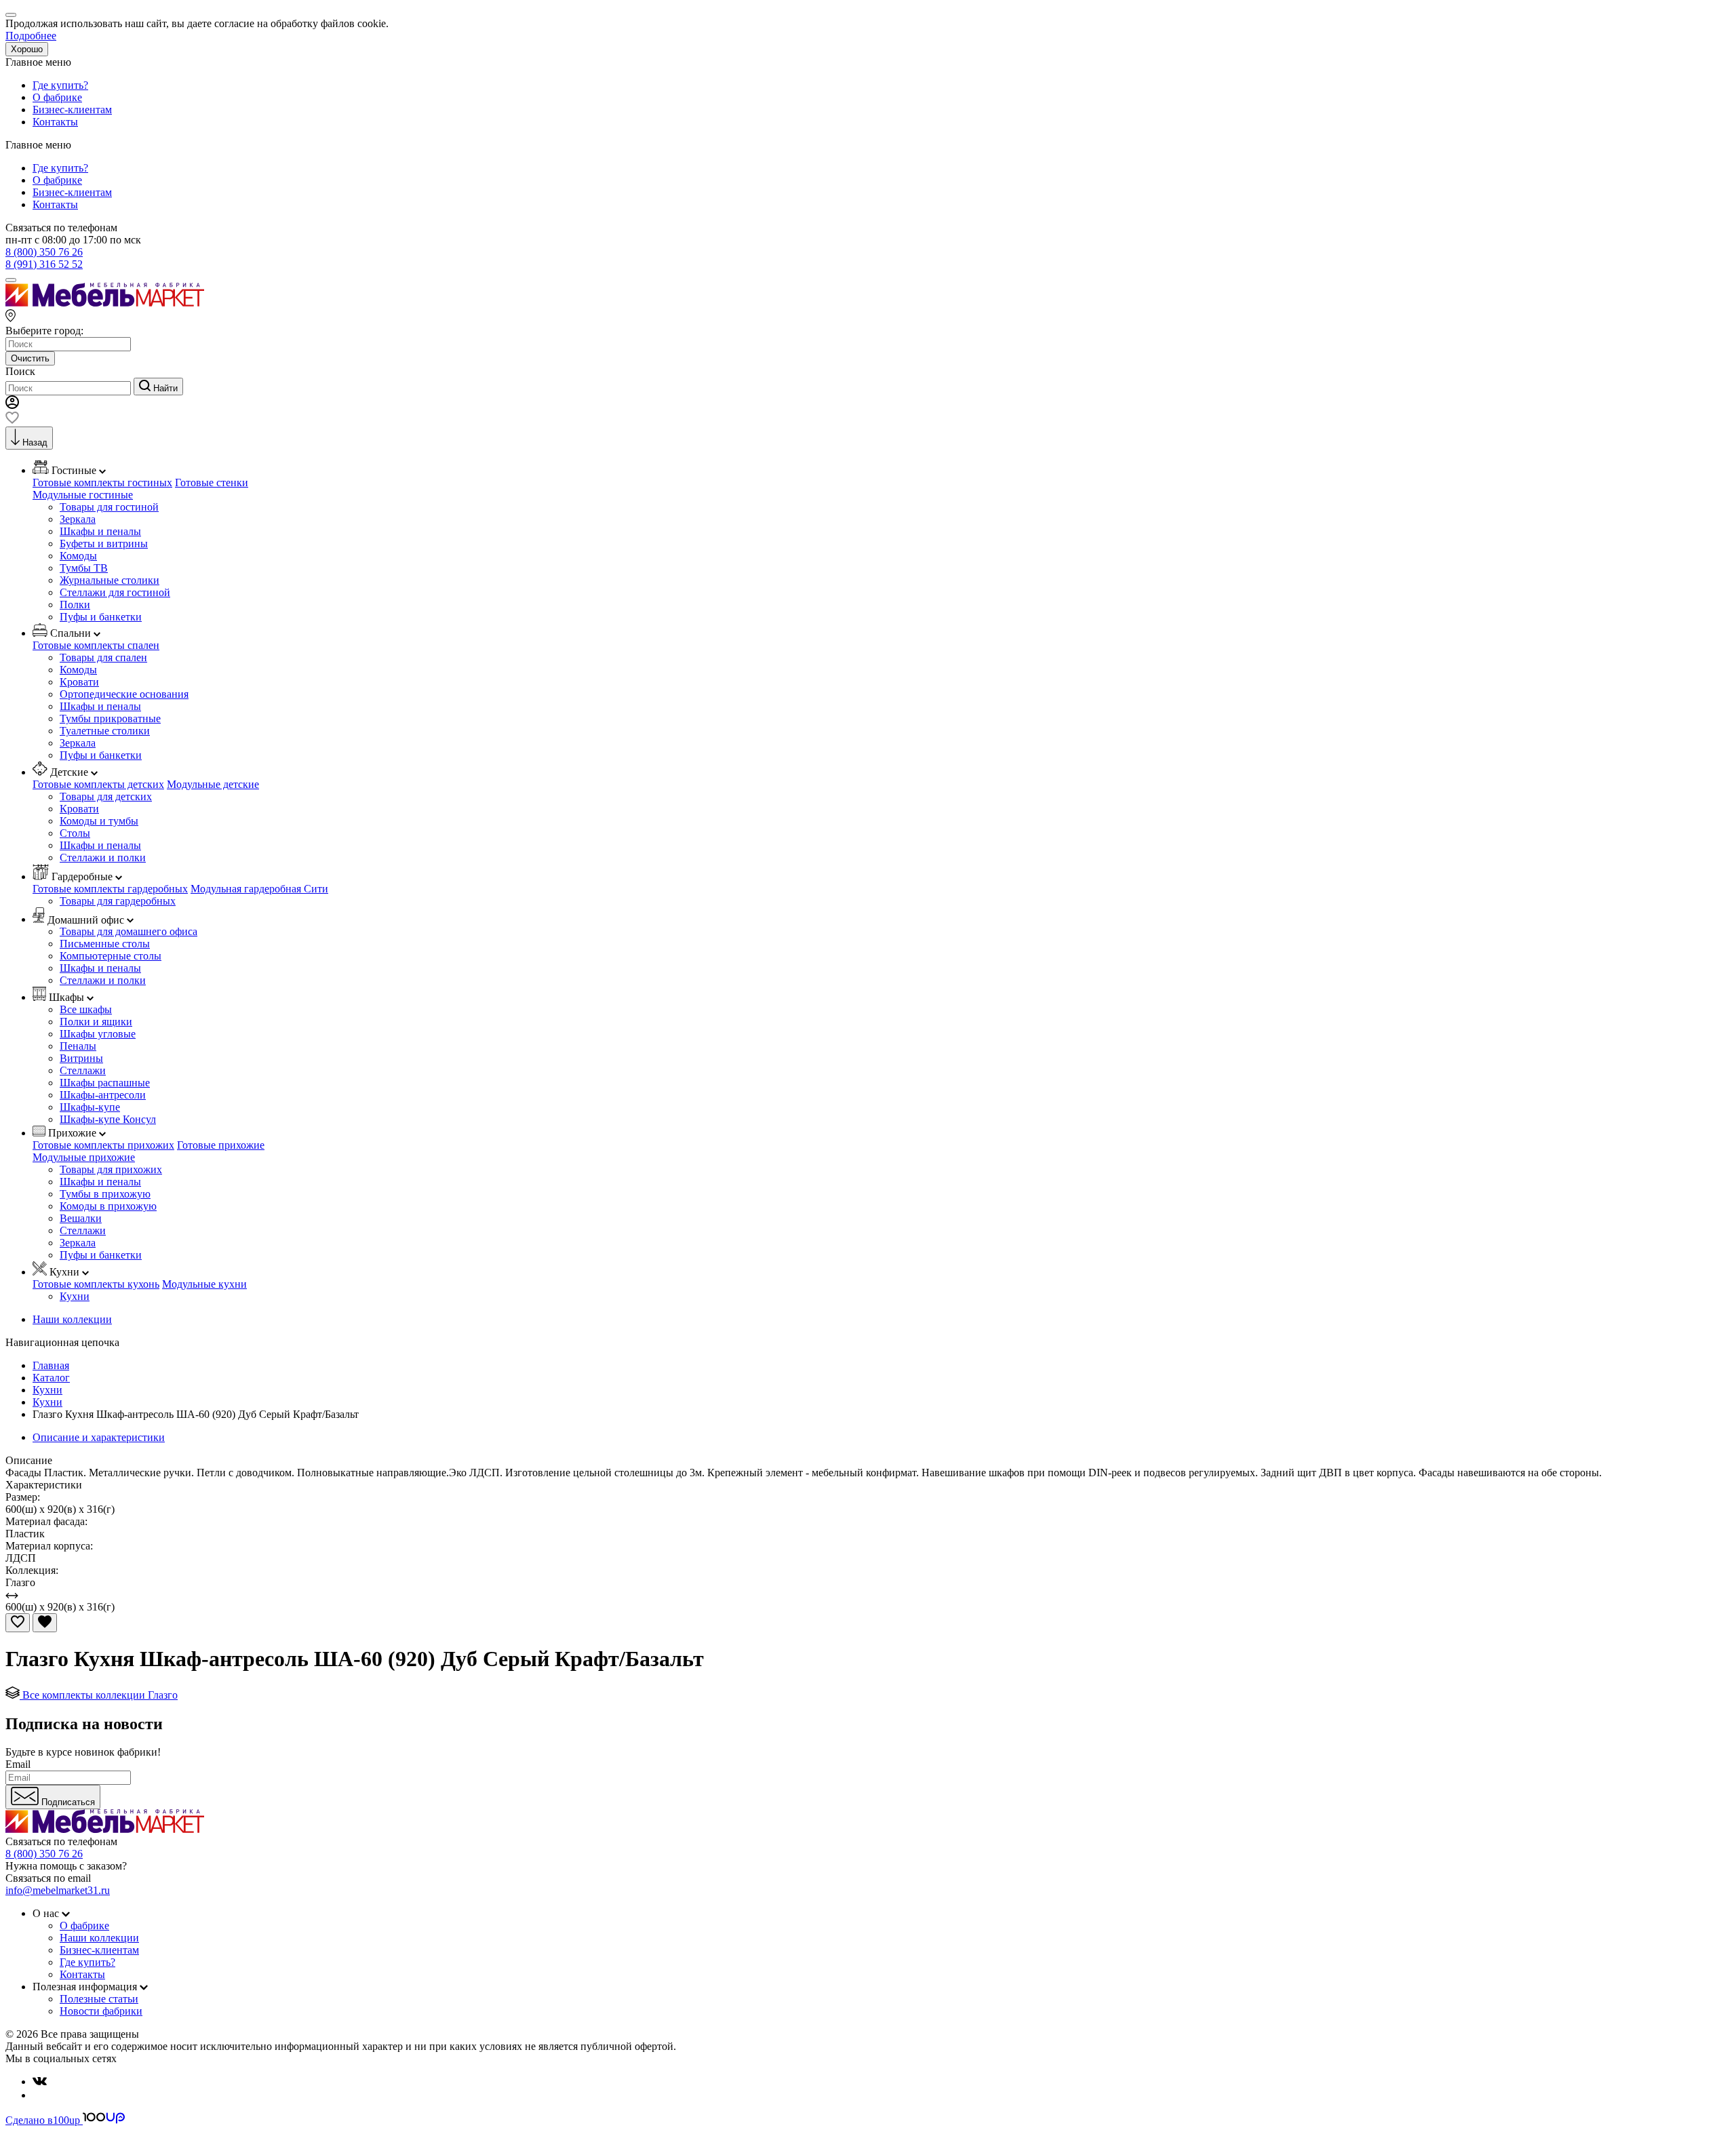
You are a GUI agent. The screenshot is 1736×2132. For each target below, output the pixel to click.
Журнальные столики (110, 580)
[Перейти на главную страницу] (105, 303)
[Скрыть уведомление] (11, 15)
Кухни (75, 1296)
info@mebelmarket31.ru (58, 1890)
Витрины (81, 1058)
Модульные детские (213, 784)
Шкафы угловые (98, 1034)
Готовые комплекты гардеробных (110, 889)
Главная (51, 1365)
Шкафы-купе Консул (108, 1119)
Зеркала (78, 519)
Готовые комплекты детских (98, 784)
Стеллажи (83, 1070)
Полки (75, 605)
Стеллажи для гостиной (115, 592)
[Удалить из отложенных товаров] (45, 1623)
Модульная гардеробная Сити (259, 889)
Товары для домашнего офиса (129, 931)
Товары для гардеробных (118, 901)
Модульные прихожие (84, 1157)
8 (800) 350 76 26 (44, 252)
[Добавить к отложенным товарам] (18, 1623)
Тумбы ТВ (84, 568)
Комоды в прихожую (108, 1206)
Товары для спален (103, 657)
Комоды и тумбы (99, 821)
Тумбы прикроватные (110, 718)
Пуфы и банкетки (101, 617)
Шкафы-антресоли (103, 1095)
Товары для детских (106, 796)
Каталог (51, 1378)
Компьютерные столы (111, 956)
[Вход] (12, 405)
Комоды (78, 556)
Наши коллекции (72, 1319)
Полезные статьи (99, 1999)
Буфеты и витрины (104, 544)
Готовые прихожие (221, 1145)
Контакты (55, 122)
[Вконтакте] (40, 2081)
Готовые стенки (212, 482)
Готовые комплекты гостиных (102, 482)
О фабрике (57, 97)
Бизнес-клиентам (72, 110)
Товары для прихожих (111, 1169)
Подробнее (31, 36)
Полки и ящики (96, 1022)
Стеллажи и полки (103, 857)
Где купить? (60, 85)
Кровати (79, 682)
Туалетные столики (105, 731)
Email (18, 1764)
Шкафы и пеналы (100, 531)
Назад (35, 442)
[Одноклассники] (38, 2095)
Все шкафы (86, 1009)
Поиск (20, 371)
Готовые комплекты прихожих (103, 1145)
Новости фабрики (101, 2011)
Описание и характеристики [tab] (99, 1437)
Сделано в (43, 2120)
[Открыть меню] (11, 280)
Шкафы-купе (90, 1107)
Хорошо (27, 49)
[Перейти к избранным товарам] (12, 420)
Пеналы (78, 1046)
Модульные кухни (204, 1284)
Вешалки (81, 1218)
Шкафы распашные (105, 1083)
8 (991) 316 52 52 (44, 264)
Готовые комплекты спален (96, 645)
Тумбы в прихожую (105, 1194)
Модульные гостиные (83, 495)
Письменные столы (105, 944)
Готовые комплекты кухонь (96, 1284)
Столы (75, 833)
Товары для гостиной (109, 507)
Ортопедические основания (124, 694)
